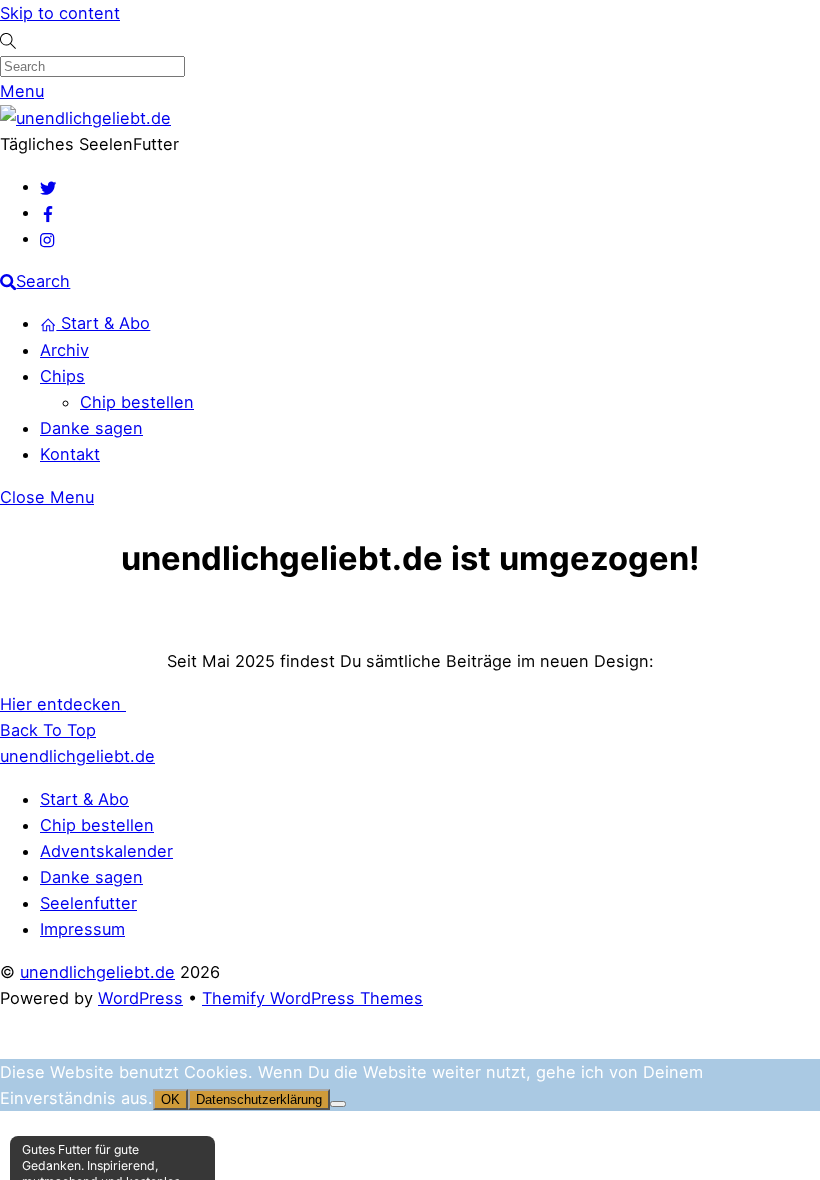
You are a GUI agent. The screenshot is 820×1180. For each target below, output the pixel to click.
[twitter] (48, 186)
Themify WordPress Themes (312, 998)
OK (170, 1099)
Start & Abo (103, 323)
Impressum (82, 929)
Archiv (64, 350)
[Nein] (338, 1104)
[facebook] (48, 212)
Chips (62, 376)
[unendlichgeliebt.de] (85, 118)
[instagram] (48, 238)
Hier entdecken (63, 704)
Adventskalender (106, 851)
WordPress (140, 998)
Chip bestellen (137, 402)
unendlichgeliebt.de (97, 972)
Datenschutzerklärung (259, 1099)
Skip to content (60, 13)
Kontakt (70, 454)
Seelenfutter (88, 903)
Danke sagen (91, 428)
